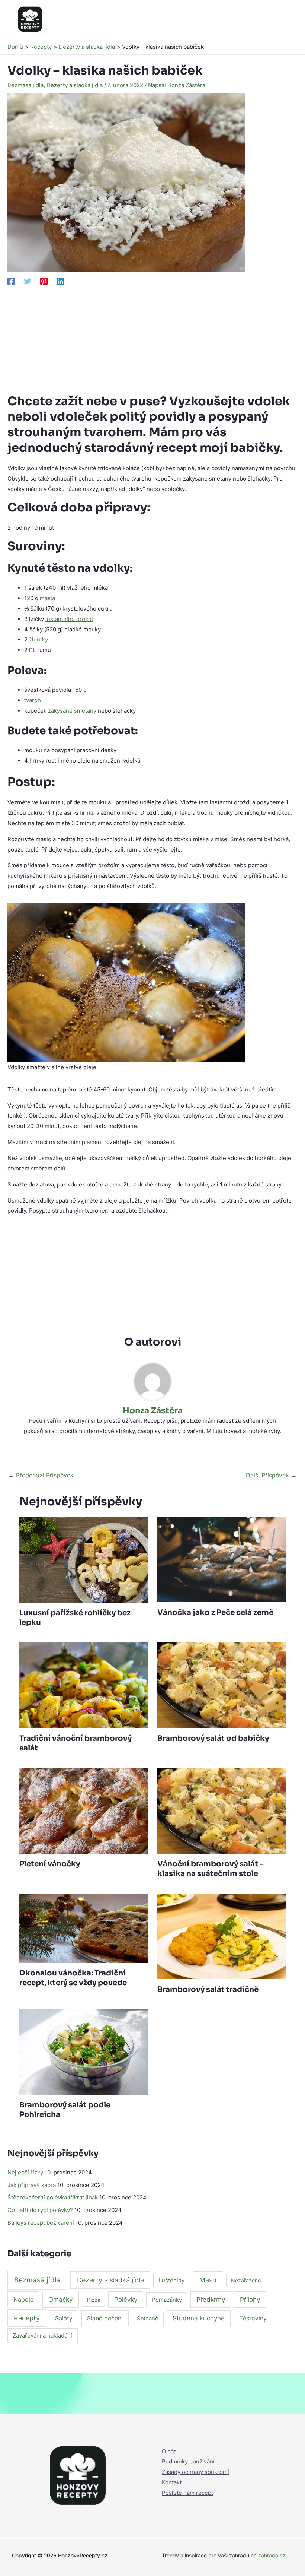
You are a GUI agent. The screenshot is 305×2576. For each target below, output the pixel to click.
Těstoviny (253, 2318)
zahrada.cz (272, 2555)
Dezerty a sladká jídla (75, 85)
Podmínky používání (188, 2461)
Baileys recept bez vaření (41, 2223)
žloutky (38, 639)
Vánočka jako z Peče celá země (215, 1612)
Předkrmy (211, 2300)
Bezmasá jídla (25, 85)
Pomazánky (167, 2300)
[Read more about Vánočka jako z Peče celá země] (221, 1559)
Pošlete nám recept (187, 2493)
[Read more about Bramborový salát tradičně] (221, 1936)
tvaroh (33, 700)
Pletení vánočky (50, 1864)
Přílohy (250, 2300)
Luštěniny (172, 2280)
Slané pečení (105, 2318)
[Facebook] (11, 281)
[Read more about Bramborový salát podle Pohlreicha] (84, 2052)
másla (47, 598)
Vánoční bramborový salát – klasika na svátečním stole (211, 1869)
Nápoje (23, 2300)
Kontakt (172, 2482)
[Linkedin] (60, 281)
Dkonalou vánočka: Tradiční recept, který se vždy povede (73, 1978)
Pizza (94, 2300)
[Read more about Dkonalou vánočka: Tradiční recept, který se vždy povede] (84, 1928)
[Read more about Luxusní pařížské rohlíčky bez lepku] (84, 1559)
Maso (208, 2280)
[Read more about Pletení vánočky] (84, 1810)
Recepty (27, 2318)
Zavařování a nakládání (42, 2336)
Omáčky (60, 2299)
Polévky (126, 2300)
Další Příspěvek (271, 1475)
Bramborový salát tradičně (208, 1989)
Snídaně (148, 2319)
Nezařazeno (246, 2280)
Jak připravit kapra (32, 2185)
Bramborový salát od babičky (213, 1738)
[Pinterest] (44, 281)
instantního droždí (69, 619)
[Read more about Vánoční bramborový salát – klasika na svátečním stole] (221, 1810)
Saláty (64, 2318)
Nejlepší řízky (25, 2172)
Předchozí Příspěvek (41, 1475)
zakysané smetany (72, 711)
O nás (169, 2451)
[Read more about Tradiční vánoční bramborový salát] (84, 1685)
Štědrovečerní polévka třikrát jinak (53, 2197)
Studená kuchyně (199, 2318)
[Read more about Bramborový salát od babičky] (221, 1685)
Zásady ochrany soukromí (195, 2472)
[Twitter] (28, 281)
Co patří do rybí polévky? (40, 2210)
